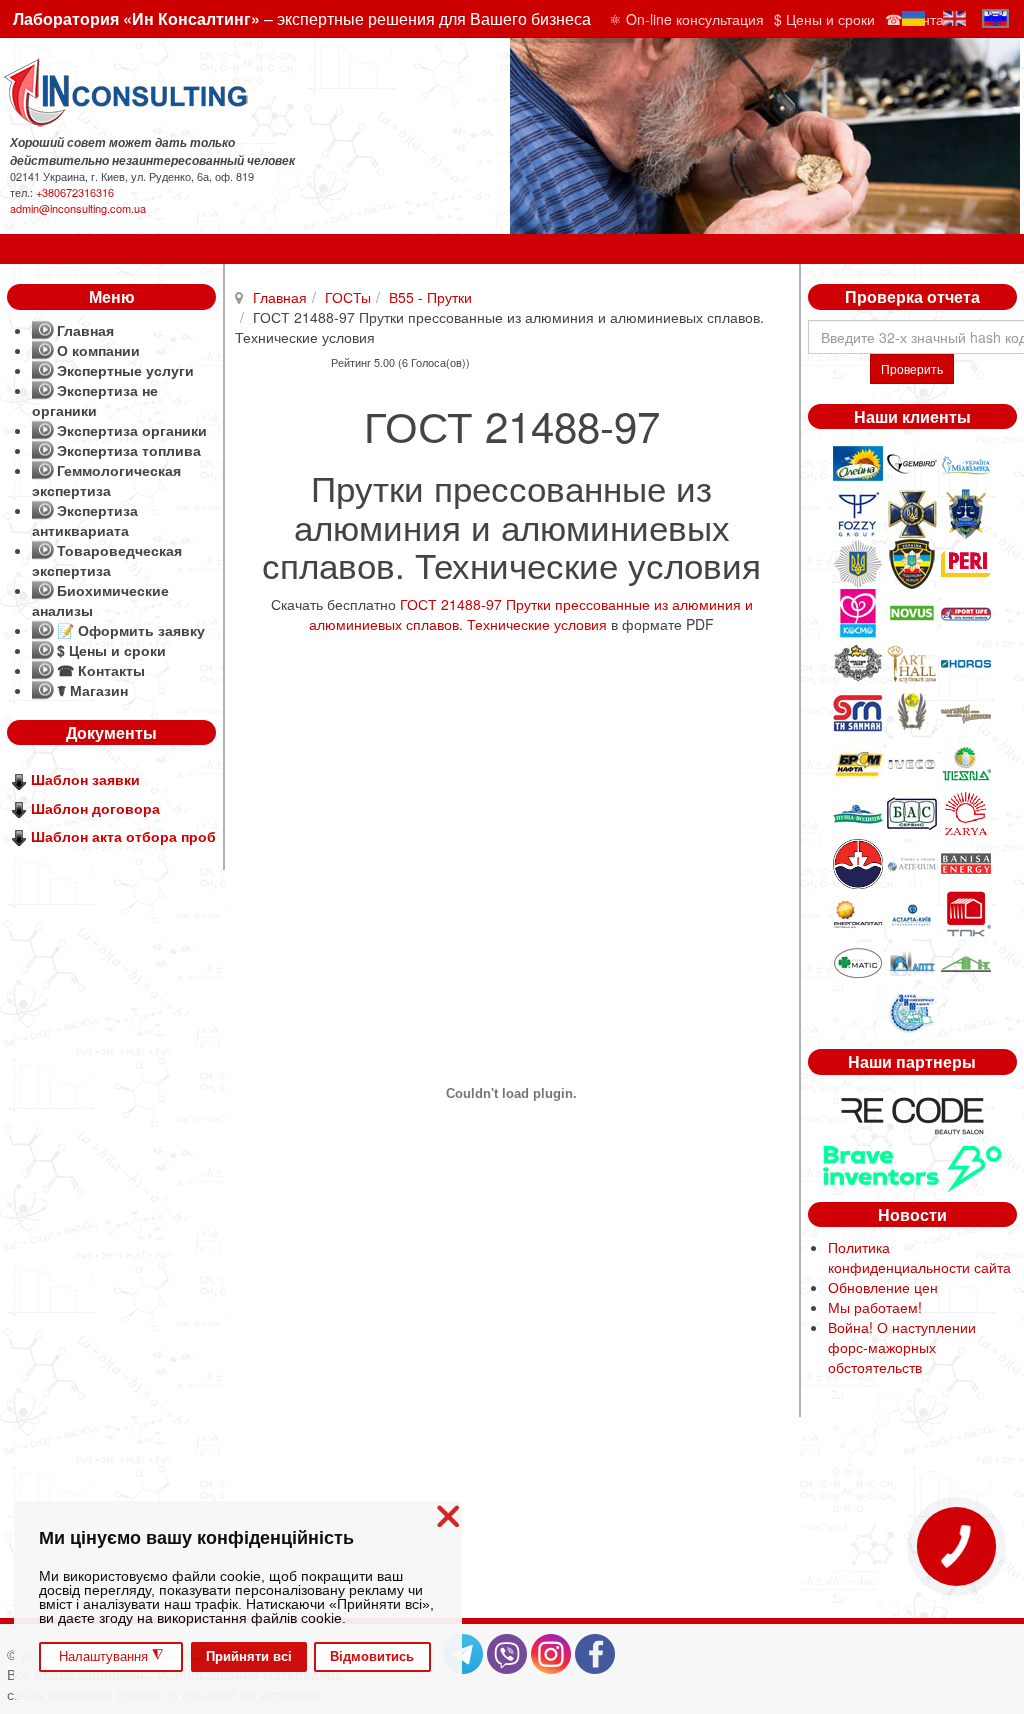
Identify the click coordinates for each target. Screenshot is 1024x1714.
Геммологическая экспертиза (106, 480)
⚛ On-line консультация (686, 19)
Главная (280, 297)
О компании (98, 350)
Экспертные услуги (125, 370)
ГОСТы (348, 297)
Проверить (912, 368)
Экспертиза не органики (95, 400)
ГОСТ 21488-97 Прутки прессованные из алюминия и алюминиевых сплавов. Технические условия (531, 614)
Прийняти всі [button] (249, 1657)
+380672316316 (75, 192)
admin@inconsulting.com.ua (78, 208)
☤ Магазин (92, 690)
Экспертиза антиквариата (85, 520)
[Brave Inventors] (912, 1166)
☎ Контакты (101, 670)
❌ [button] (448, 1516)
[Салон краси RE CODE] (912, 1113)
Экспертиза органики (132, 430)
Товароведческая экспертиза (107, 560)
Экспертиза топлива (129, 450)
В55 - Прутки (430, 297)
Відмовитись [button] (372, 1657)
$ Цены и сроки (824, 19)
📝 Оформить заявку (131, 630)
